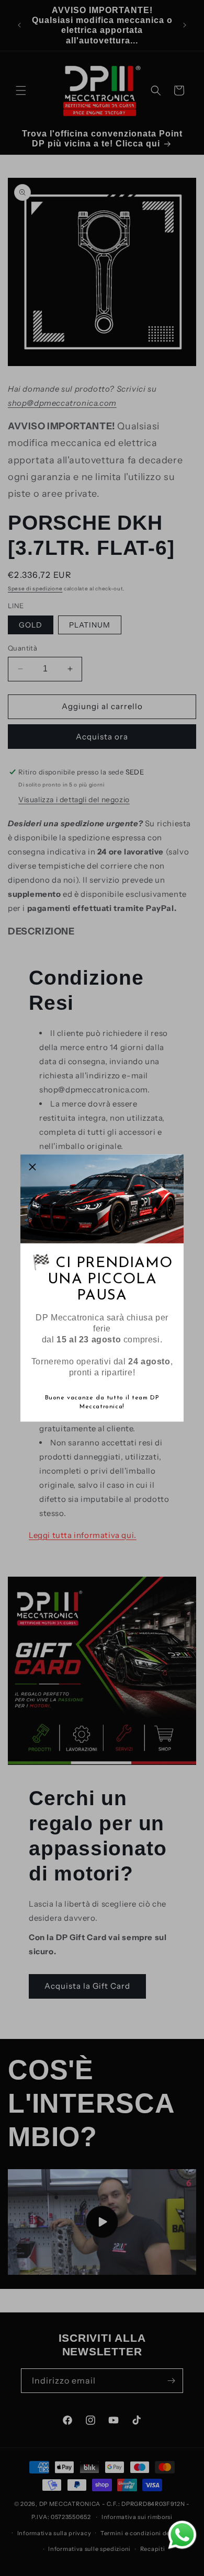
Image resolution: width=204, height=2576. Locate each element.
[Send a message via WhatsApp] (182, 2535)
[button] (32, 1167)
